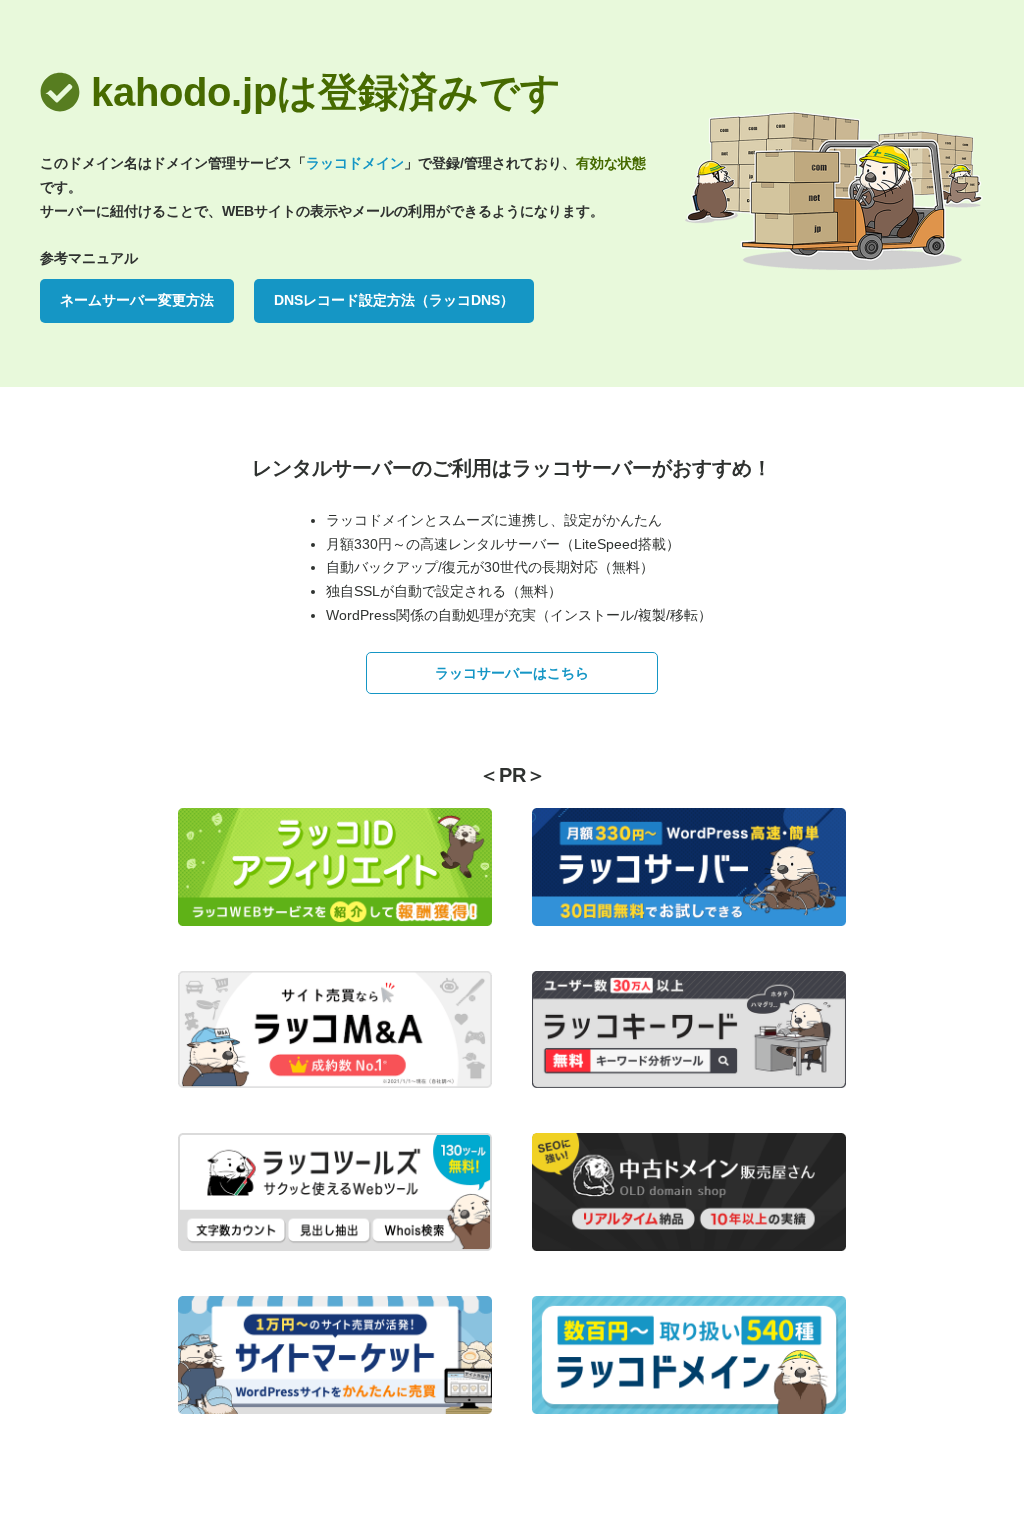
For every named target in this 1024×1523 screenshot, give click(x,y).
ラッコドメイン (355, 163)
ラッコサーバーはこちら (512, 673)
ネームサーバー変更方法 (137, 300)
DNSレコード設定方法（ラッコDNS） (394, 300)
